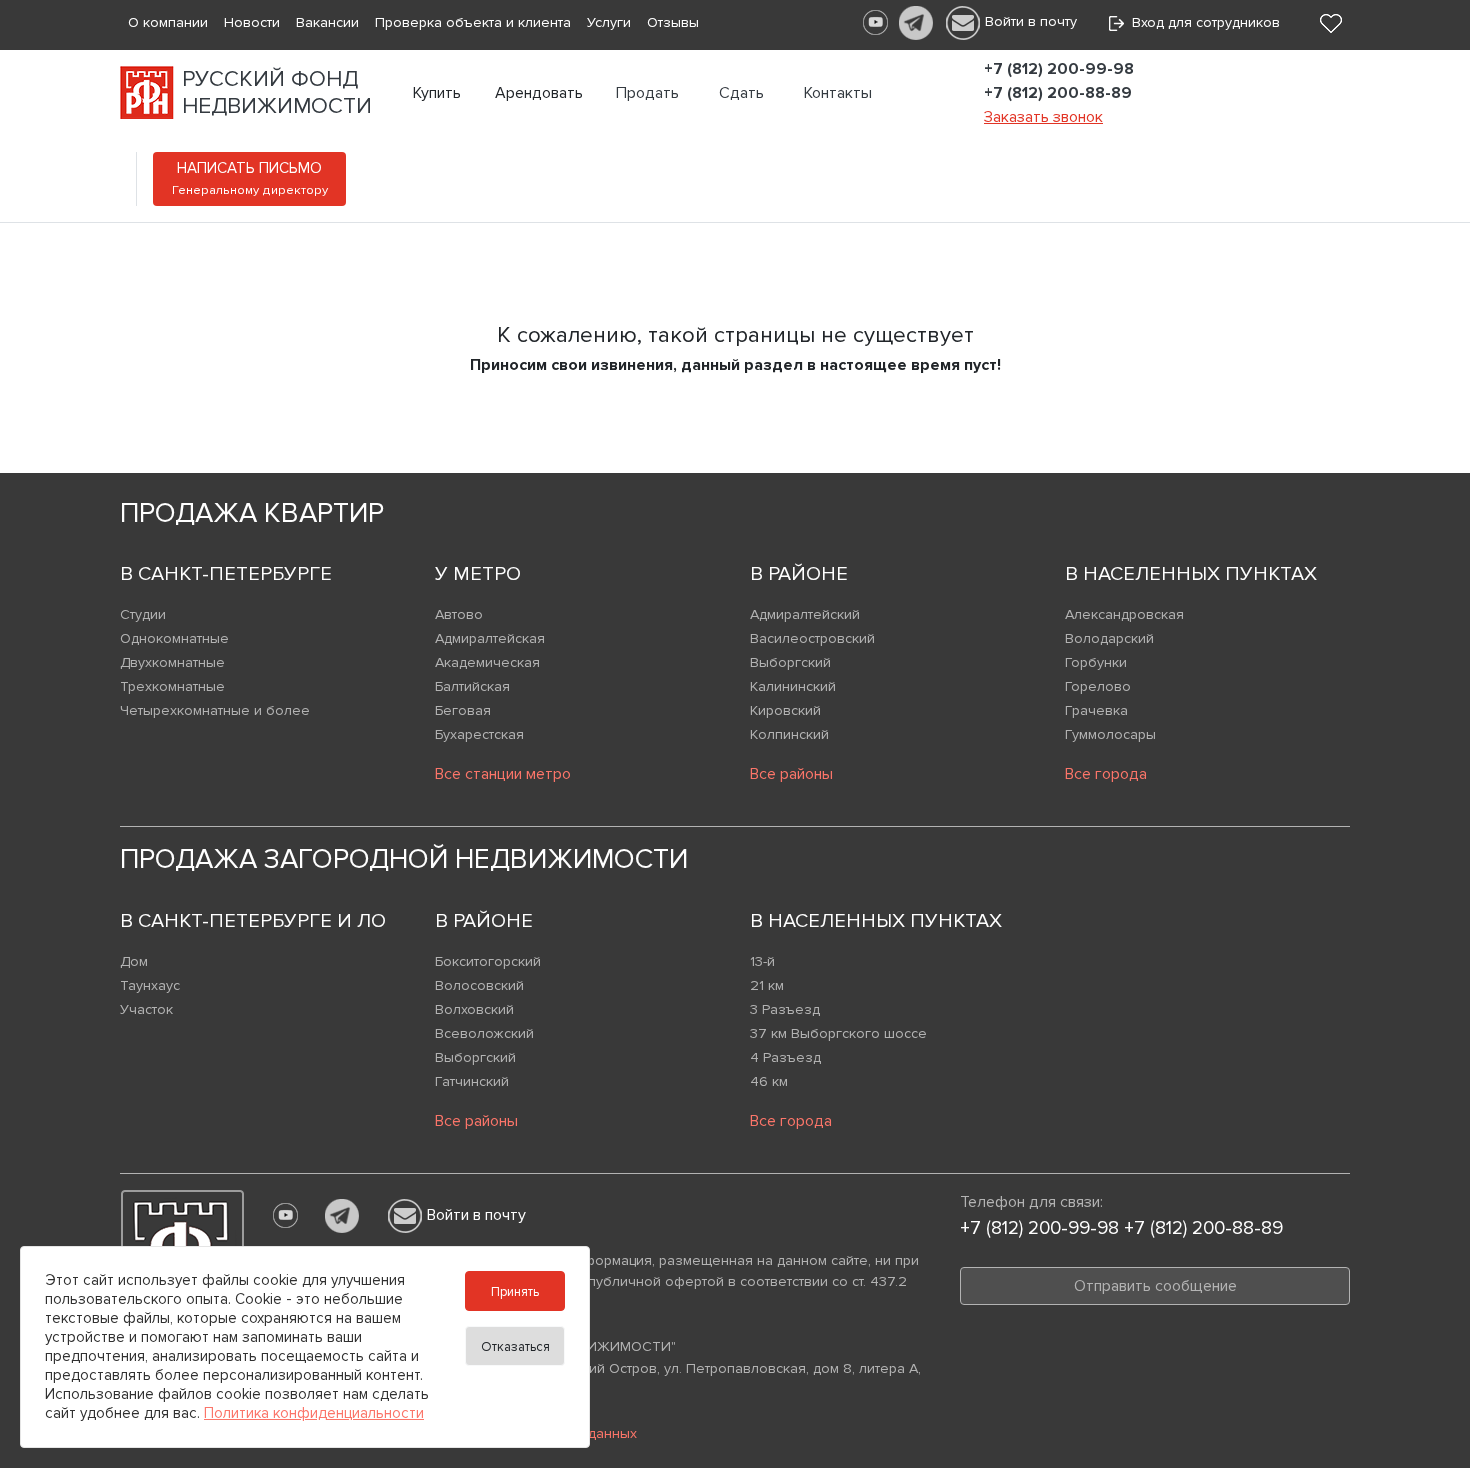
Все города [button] (1106, 774)
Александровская (1124, 614)
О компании (168, 22)
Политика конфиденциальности (314, 1413)
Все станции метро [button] (503, 774)
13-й (762, 961)
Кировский (785, 710)
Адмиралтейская (490, 638)
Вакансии (327, 22)
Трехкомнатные (172, 686)
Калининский (793, 686)
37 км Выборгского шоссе (838, 1033)
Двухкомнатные (172, 662)
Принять (515, 1292)
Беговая (463, 710)
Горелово (1098, 686)
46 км (769, 1081)
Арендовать (539, 93)
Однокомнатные (174, 638)
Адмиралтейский (805, 614)
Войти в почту (1031, 21)
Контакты (838, 93)
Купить (437, 93)
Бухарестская (479, 734)
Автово (459, 614)
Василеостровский (812, 638)
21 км (767, 985)
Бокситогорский (488, 961)
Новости (252, 22)
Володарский (1109, 638)
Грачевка (1096, 710)
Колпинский (789, 734)
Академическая (487, 662)
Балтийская (472, 686)
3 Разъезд (785, 1009)
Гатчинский (472, 1081)
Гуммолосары (1110, 734)
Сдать (741, 93)
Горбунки (1096, 662)
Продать (647, 93)
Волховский (474, 1009)
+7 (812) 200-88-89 (1058, 93)
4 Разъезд (785, 1057)
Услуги (609, 22)
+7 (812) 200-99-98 (1059, 69)
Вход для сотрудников (1202, 22)
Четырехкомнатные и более (215, 710)
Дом (134, 961)
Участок (146, 1009)
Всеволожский (484, 1033)
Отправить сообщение (1155, 1286)
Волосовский (479, 985)
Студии (143, 614)
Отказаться (515, 1347)
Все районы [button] (791, 774)
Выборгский (790, 662)
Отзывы (673, 22)
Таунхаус (150, 985)
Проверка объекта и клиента (473, 22)
